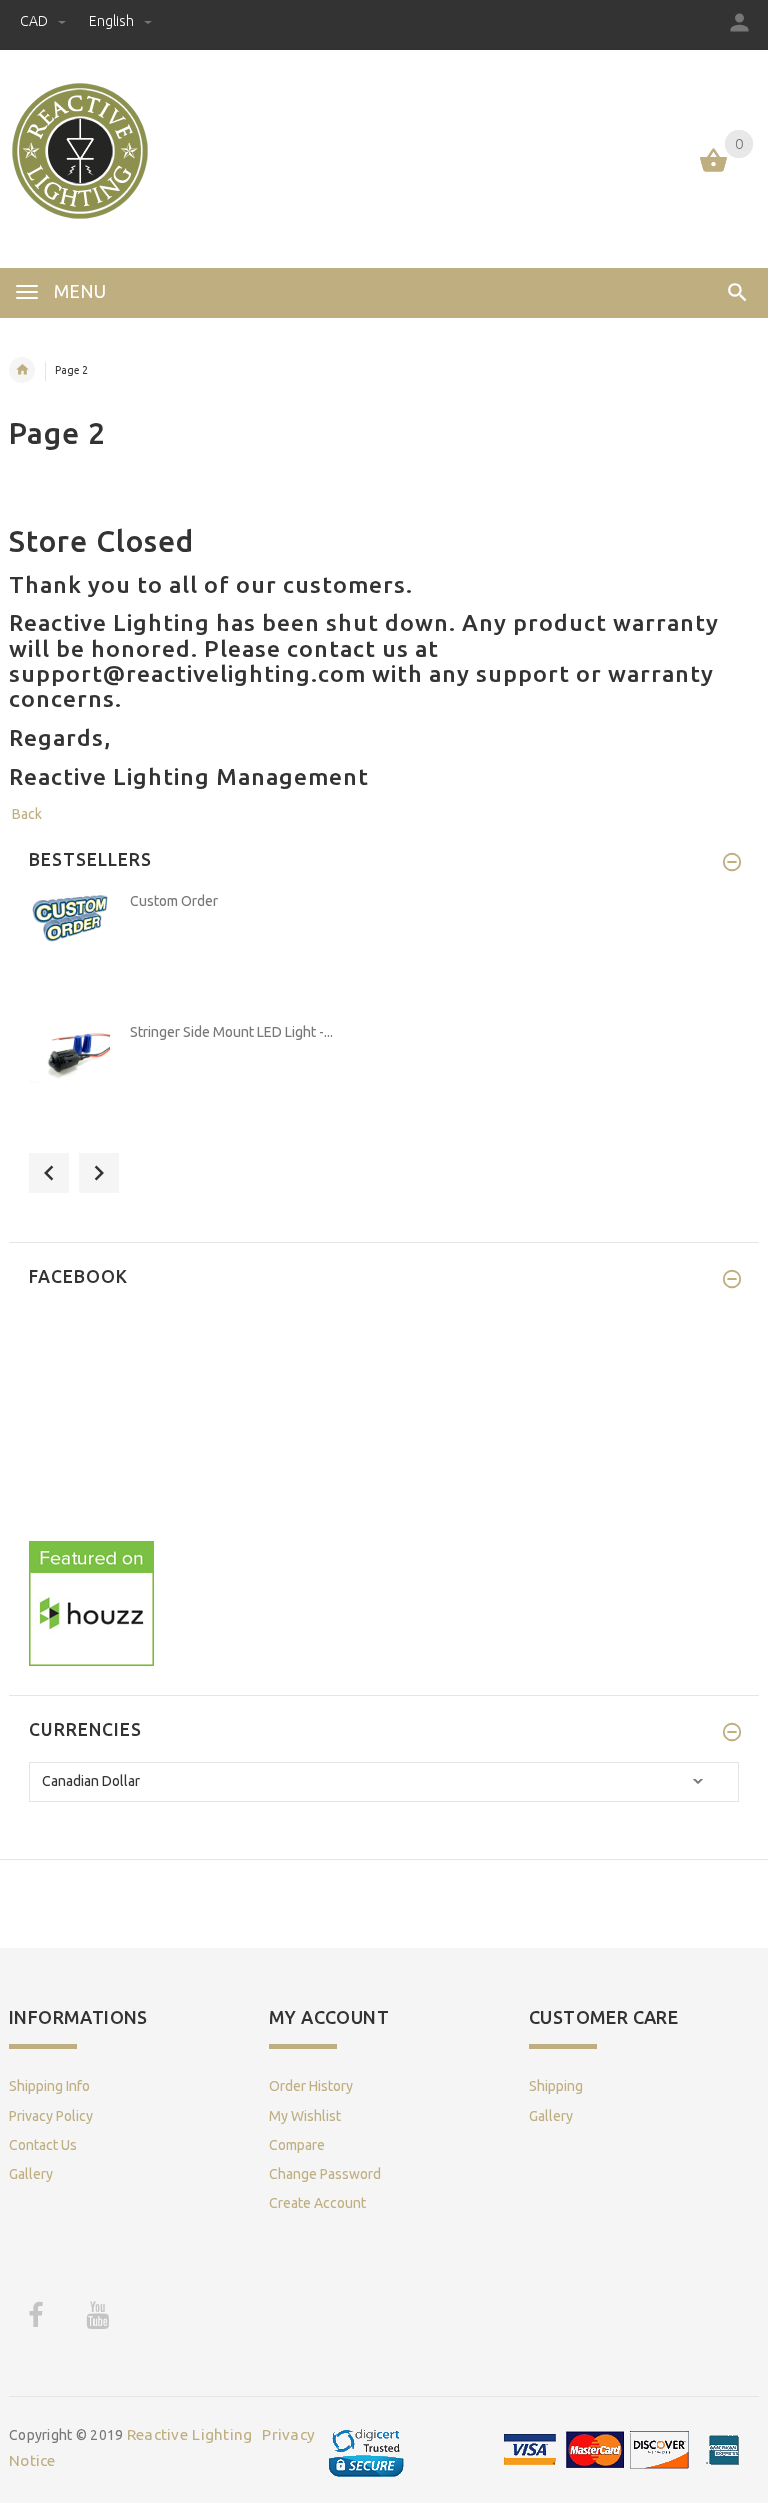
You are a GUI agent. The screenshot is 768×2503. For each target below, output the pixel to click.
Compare (297, 2145)
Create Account (317, 2203)
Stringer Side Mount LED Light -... (231, 1032)
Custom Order (174, 901)
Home (22, 370)
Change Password (325, 2174)
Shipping (556, 2086)
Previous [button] (49, 1173)
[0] (713, 170)
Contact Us (43, 2145)
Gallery (31, 2174)
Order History (311, 2086)
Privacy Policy (51, 2116)
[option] (384, 951)
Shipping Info (49, 2086)
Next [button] (99, 1173)
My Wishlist (305, 2116)
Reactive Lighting (190, 2434)
